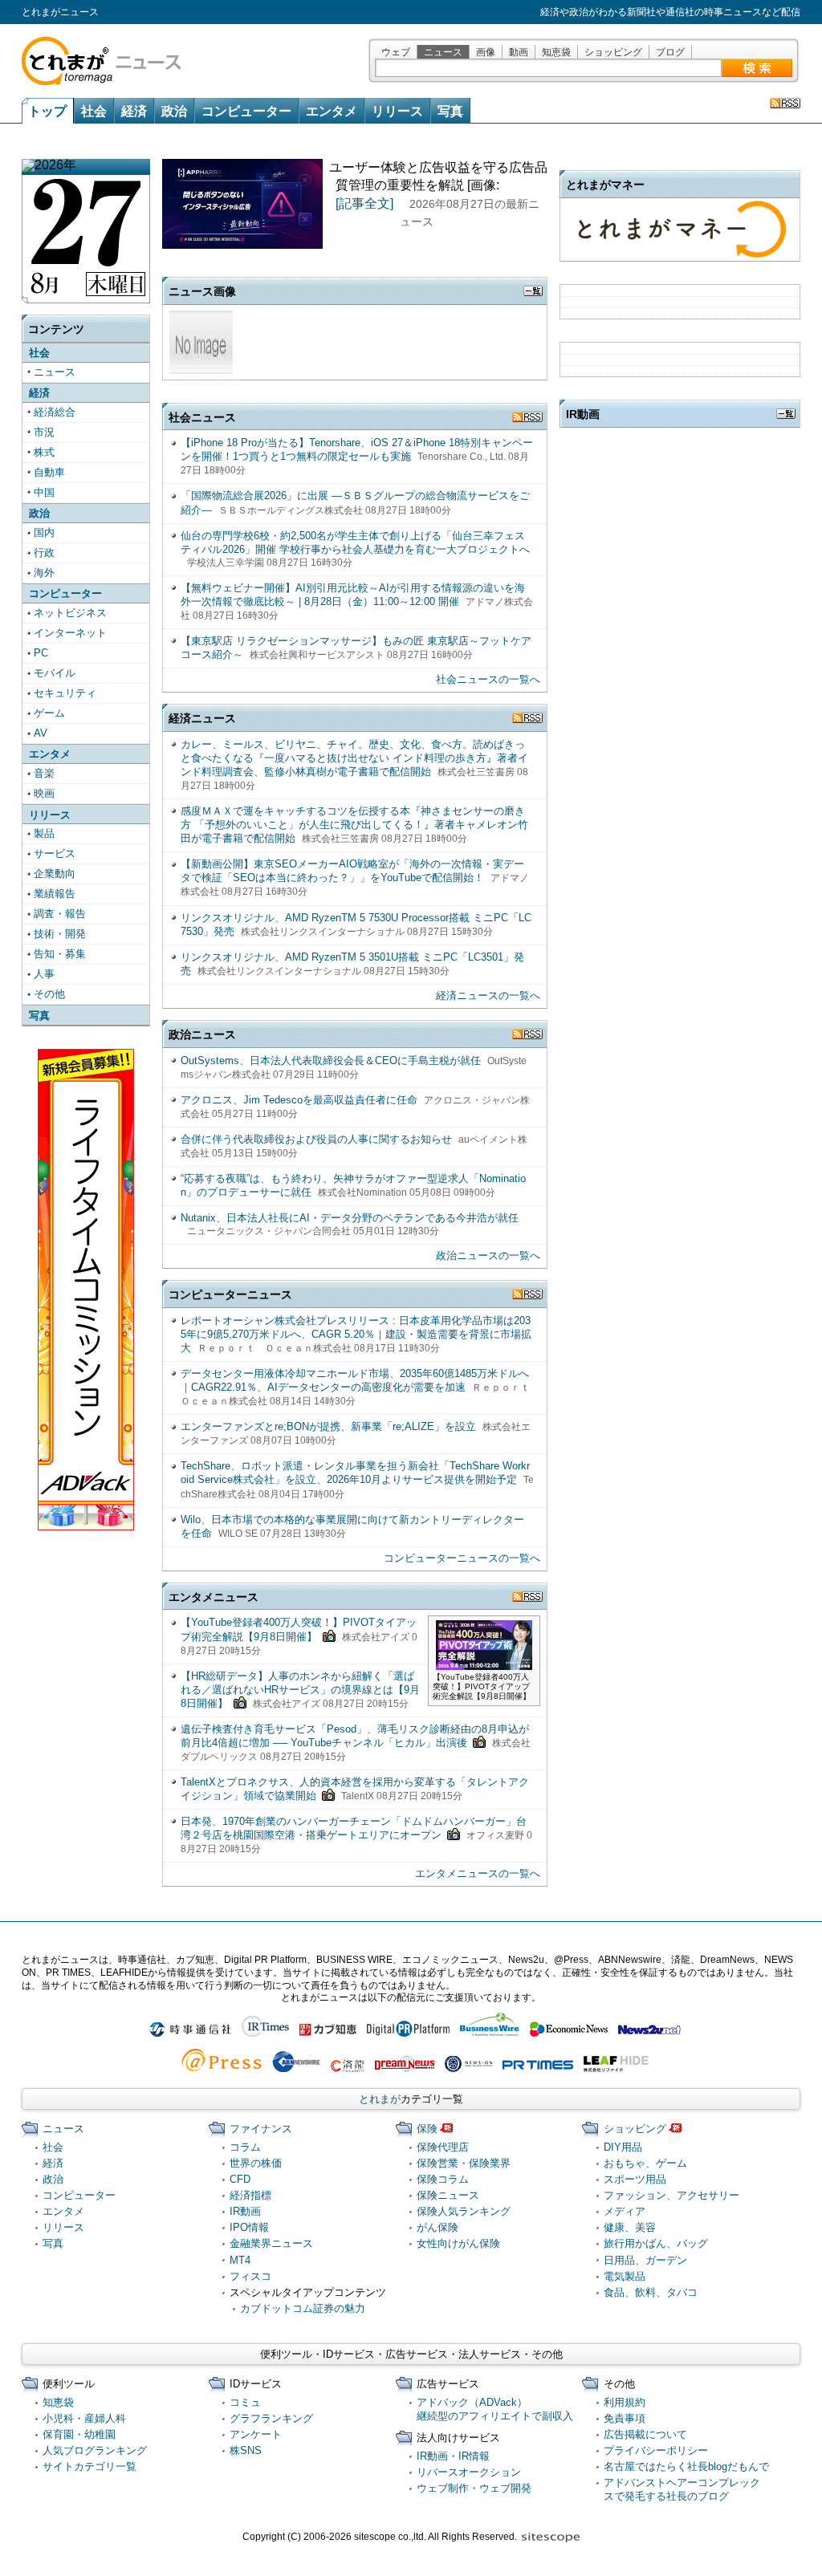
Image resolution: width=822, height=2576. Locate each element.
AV (41, 733)
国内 (44, 532)
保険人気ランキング (464, 2211)
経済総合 (55, 412)
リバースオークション (469, 2472)
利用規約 (625, 2402)
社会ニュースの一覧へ (488, 679)
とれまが (380, 2099)
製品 (44, 833)
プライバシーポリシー (656, 2450)
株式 (44, 452)
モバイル (55, 673)
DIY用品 (623, 2147)
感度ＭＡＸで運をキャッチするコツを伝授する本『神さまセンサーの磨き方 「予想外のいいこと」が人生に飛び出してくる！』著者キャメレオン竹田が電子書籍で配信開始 (354, 825)
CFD (240, 2179)
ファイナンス (261, 2129)
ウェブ (396, 52)
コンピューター (246, 111)
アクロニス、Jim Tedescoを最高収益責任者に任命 (299, 1100)
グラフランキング (271, 2418)
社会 (94, 111)
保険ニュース (448, 2195)
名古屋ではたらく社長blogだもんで (686, 2466)
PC (41, 653)
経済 (134, 111)
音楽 (44, 773)
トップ (47, 112)
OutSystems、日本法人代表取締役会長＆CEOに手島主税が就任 (331, 1060)
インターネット (70, 633)
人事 (44, 974)
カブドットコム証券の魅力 (303, 2308)
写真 (450, 111)
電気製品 (625, 2276)
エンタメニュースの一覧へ (478, 1873)
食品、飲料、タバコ (651, 2292)
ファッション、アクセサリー (671, 2195)
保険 (427, 2129)
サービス (55, 853)
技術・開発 (60, 934)
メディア (625, 2211)
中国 (44, 492)
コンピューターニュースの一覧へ (462, 1558)
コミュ (245, 2402)
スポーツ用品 (635, 2179)
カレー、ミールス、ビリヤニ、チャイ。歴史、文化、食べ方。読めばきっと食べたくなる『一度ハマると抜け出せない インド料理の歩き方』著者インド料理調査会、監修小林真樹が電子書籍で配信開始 (354, 758)
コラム (245, 2147)
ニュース (443, 52)
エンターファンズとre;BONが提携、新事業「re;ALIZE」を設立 (328, 1426)
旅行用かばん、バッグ (656, 2243)
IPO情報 (249, 2227)
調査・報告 (60, 914)
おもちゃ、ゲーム (645, 2163)
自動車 (49, 472)
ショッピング (613, 52)
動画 (519, 52)
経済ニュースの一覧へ (488, 995)
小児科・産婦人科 (84, 2418)
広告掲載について (645, 2434)
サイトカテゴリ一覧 (90, 2466)
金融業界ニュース (271, 2243)
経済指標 (250, 2195)
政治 (174, 111)
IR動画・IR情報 (453, 2456)
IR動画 (245, 2211)
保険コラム (443, 2179)
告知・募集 (60, 954)
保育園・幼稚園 (79, 2434)
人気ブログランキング (95, 2450)
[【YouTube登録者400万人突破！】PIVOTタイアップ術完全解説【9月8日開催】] (484, 1663)
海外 (44, 573)
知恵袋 (556, 52)
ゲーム (49, 713)
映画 (44, 793)
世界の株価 (256, 2163)
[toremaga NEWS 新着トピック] (785, 103)
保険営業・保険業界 (464, 2163)
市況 (44, 432)
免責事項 (625, 2418)
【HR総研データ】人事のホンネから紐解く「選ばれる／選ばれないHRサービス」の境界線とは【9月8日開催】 (300, 1690)
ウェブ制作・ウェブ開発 (474, 2488)
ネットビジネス (70, 613)
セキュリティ (65, 693)
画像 (486, 52)
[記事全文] (364, 203)
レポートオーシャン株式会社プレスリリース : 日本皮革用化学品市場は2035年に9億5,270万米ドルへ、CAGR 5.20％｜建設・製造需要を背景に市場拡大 (356, 1334)
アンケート (256, 2434)
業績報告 (55, 894)
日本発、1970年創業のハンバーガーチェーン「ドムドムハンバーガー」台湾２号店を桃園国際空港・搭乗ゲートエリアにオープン (354, 1828)
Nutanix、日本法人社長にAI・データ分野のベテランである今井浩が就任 (350, 1218)
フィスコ (250, 2276)
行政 (44, 553)
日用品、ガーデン (645, 2260)
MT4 (240, 2260)
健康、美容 (630, 2227)
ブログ (670, 52)
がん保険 (437, 2227)
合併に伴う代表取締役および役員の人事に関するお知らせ (316, 1139)
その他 (49, 994)
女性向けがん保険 (458, 2243)
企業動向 (55, 874)
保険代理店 (443, 2147)
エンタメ (332, 111)
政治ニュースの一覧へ (488, 1255)
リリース (397, 111)
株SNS (246, 2450)
